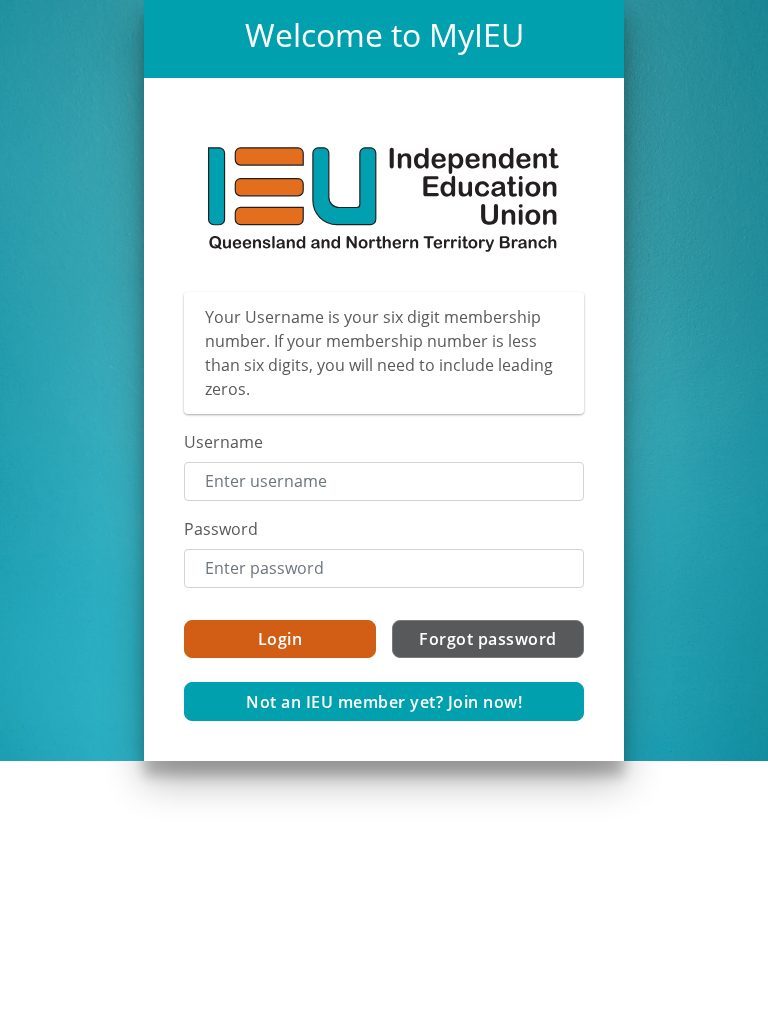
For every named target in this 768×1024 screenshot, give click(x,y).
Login (280, 639)
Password (221, 529)
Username (223, 442)
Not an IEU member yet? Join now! (384, 702)
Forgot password (488, 639)
